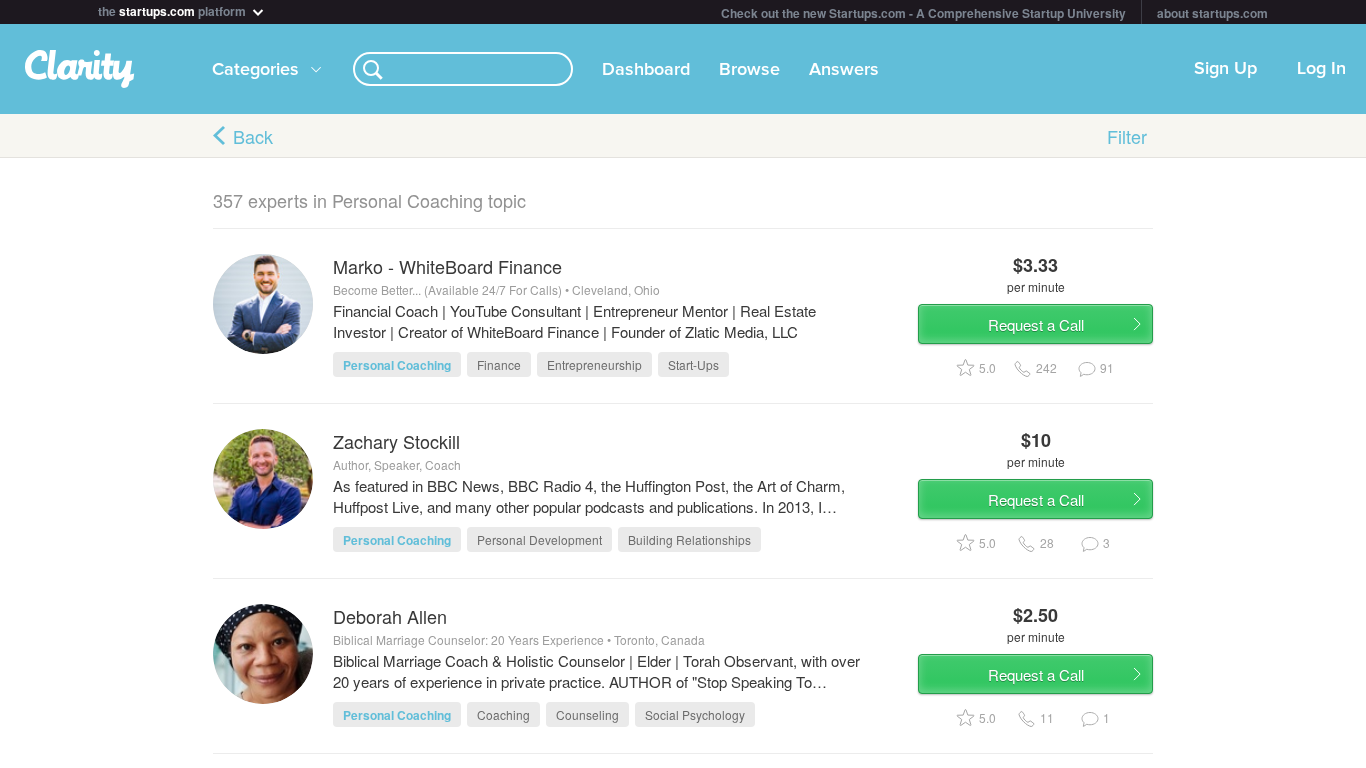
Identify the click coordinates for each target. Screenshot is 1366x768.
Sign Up (1225, 69)
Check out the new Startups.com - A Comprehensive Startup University (923, 13)
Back (253, 136)
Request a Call (1036, 324)
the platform (173, 9)
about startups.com (1212, 13)
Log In (1321, 69)
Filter (1127, 136)
